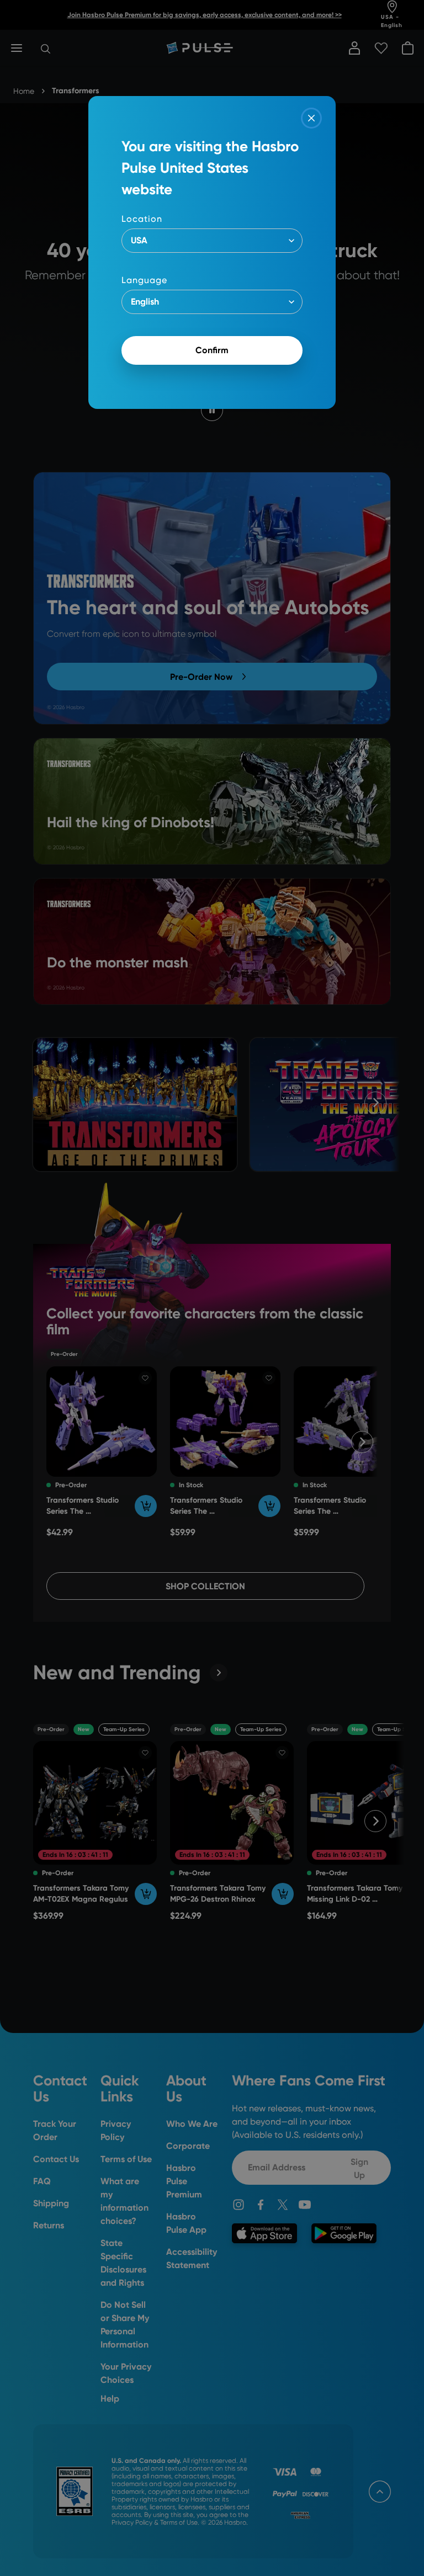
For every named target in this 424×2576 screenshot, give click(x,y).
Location (142, 219)
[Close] (311, 118)
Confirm (212, 350)
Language (144, 280)
